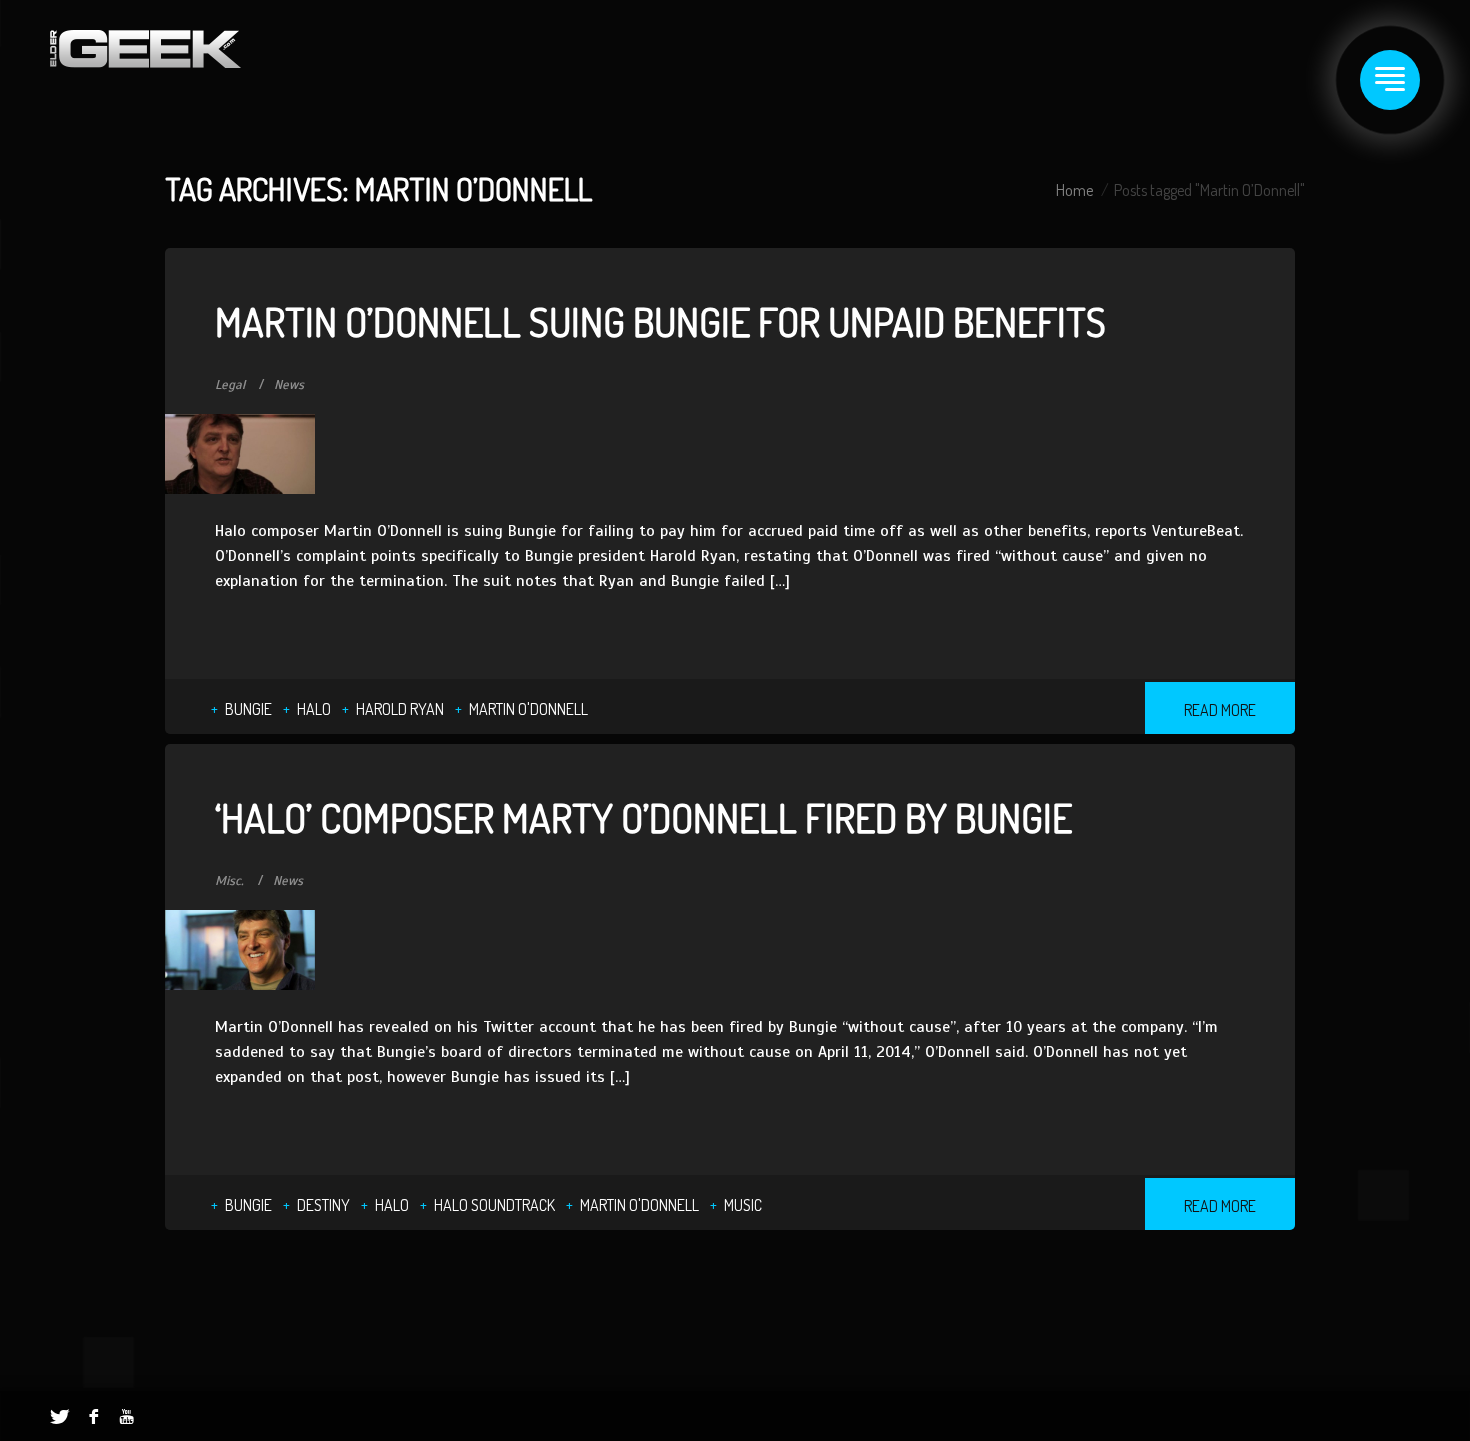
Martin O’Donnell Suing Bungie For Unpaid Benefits (660, 321)
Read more (1220, 710)
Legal (230, 385)
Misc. (229, 881)
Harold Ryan (400, 709)
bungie (248, 709)
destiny (323, 1205)
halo (314, 709)
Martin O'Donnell (528, 709)
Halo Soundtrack (494, 1205)
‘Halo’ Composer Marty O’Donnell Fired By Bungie (643, 817)
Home (1074, 190)
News (289, 385)
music (743, 1205)
